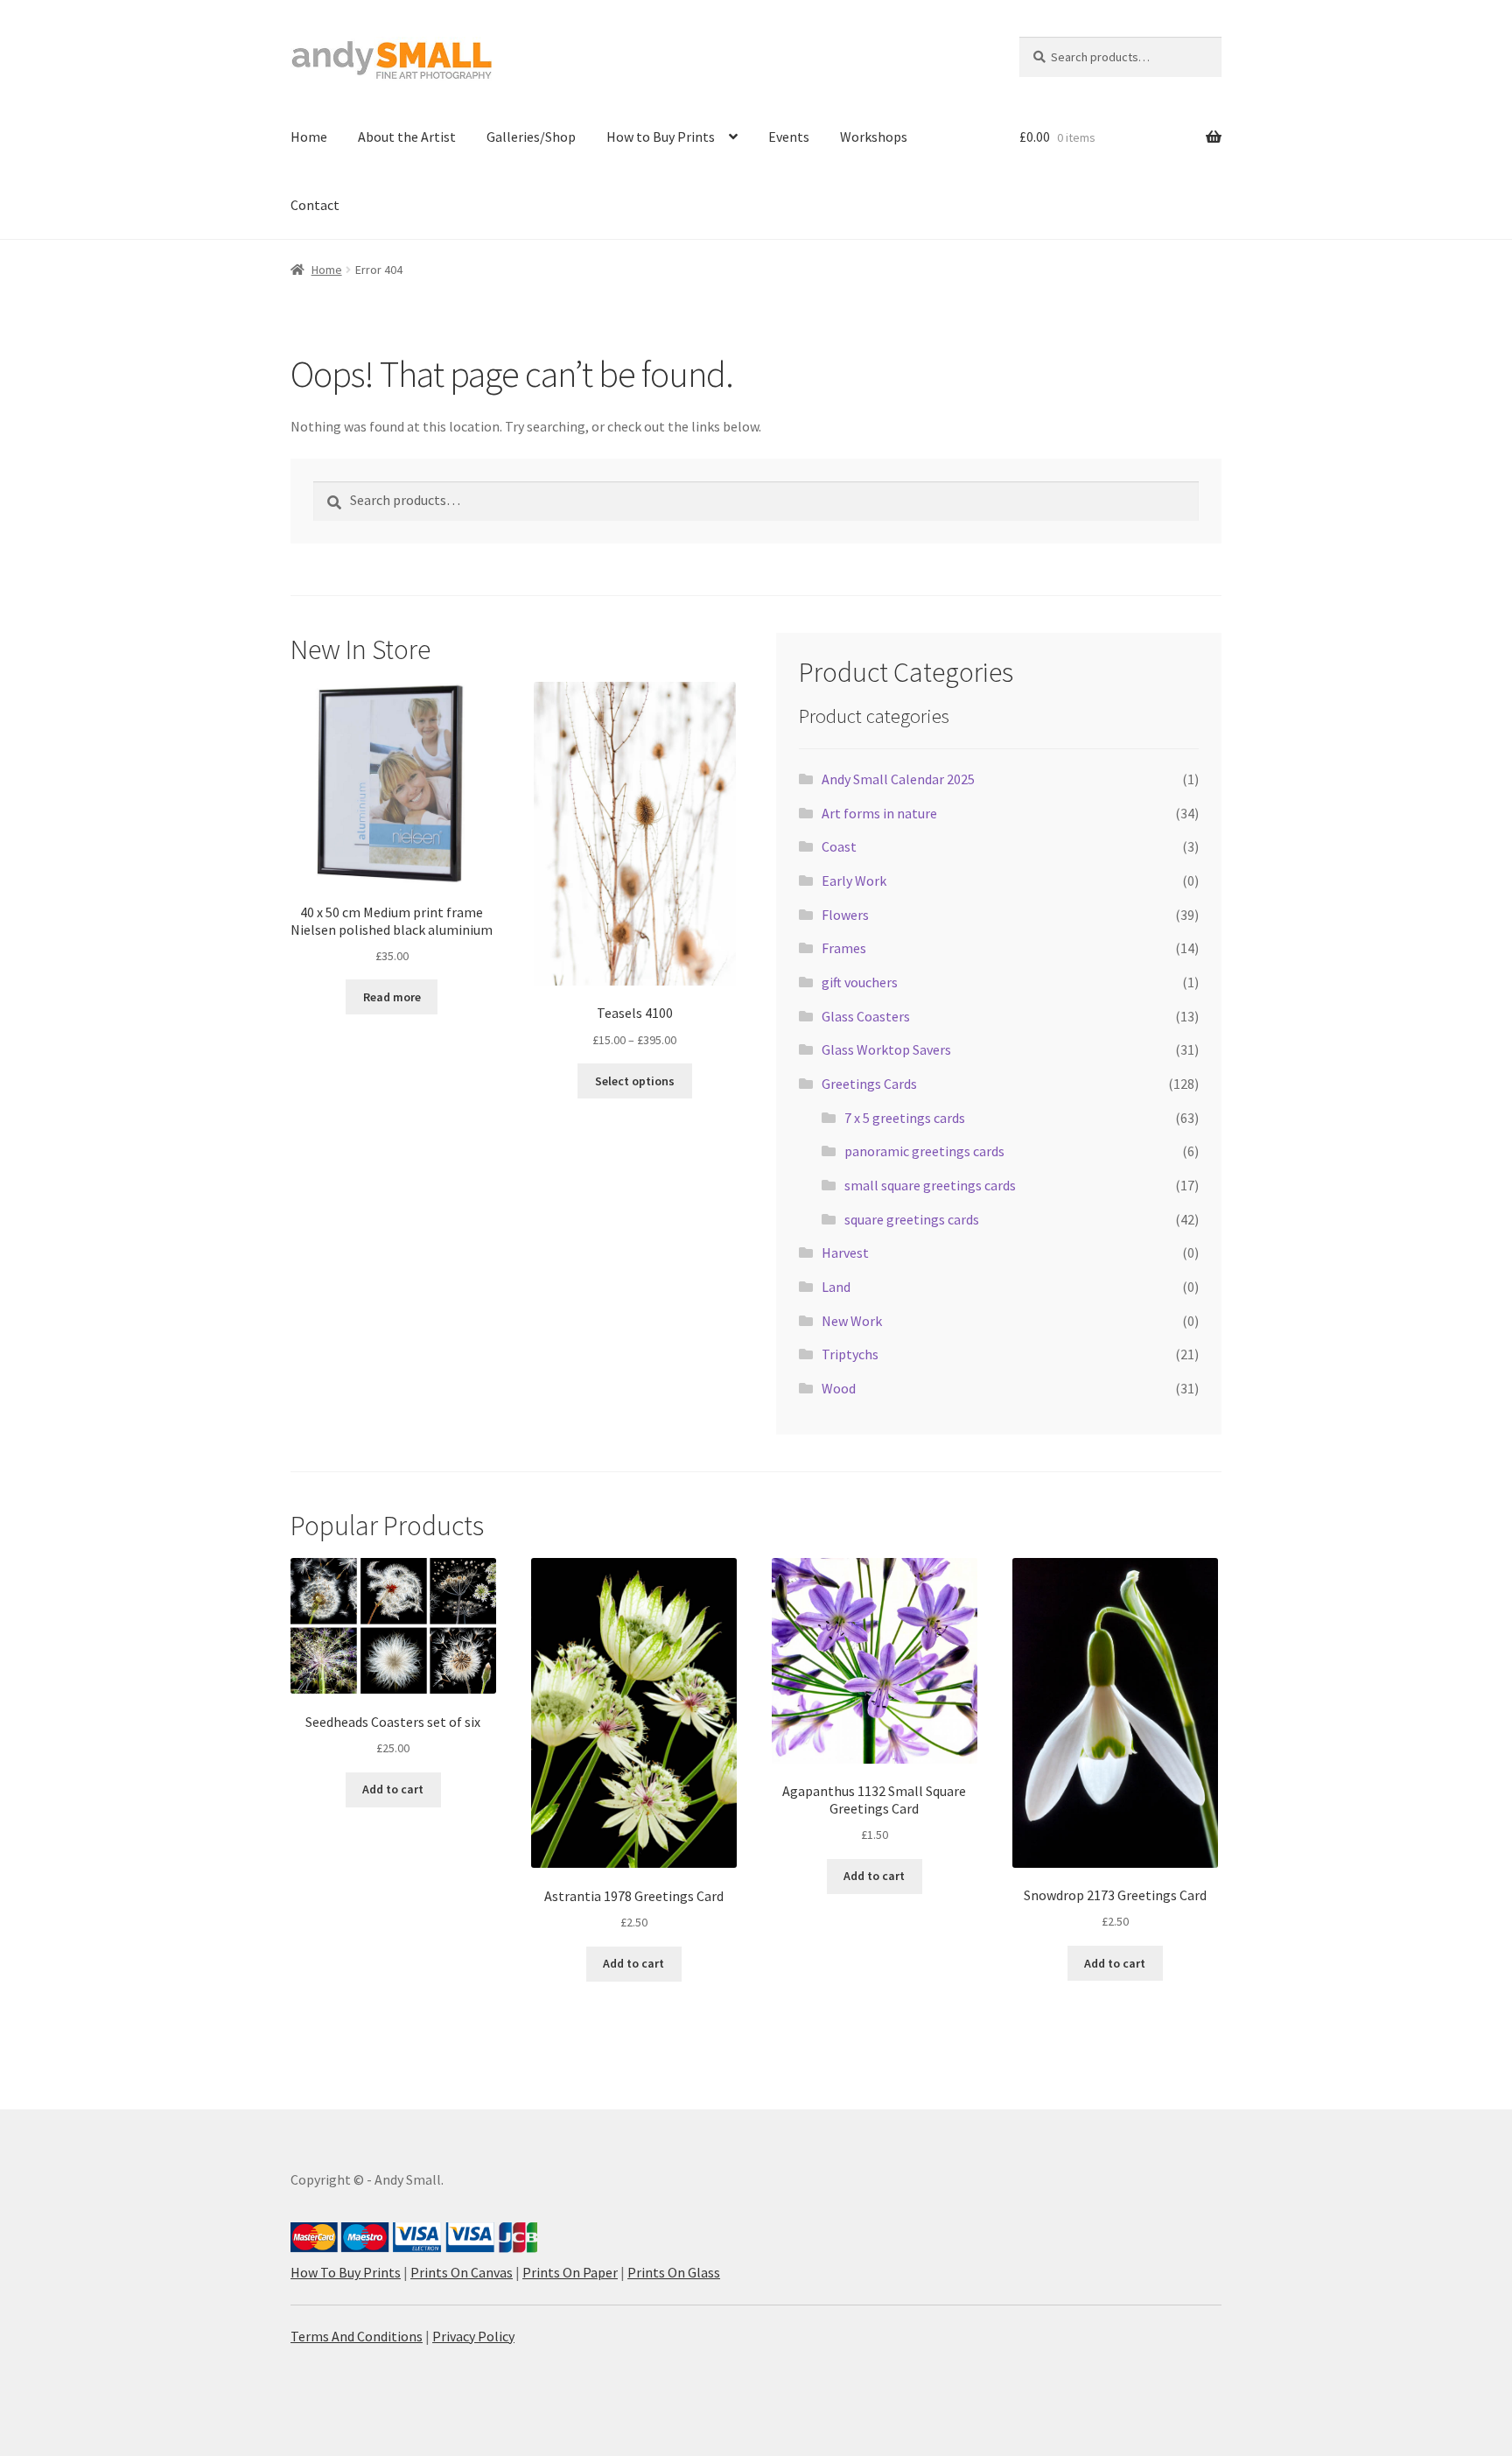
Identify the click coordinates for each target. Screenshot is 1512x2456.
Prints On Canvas (462, 2272)
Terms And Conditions (357, 2336)
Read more (392, 997)
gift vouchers (860, 982)
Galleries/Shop (531, 137)
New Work (852, 1321)
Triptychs (850, 1354)
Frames (844, 948)
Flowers (845, 915)
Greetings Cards (869, 1084)
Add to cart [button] (393, 1789)
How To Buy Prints (346, 2272)
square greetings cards (912, 1219)
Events (789, 137)
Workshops (874, 137)
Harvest (845, 1253)
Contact (315, 205)
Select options (635, 1081)
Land (836, 1287)
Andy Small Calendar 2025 (898, 779)
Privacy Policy (473, 2336)
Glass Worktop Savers (886, 1049)
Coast (839, 846)
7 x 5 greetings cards (905, 1118)
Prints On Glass (674, 2272)
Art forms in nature (879, 813)
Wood (839, 1388)
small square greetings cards (930, 1185)
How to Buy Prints (661, 137)
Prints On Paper (570, 2272)
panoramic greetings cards (924, 1151)
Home (309, 137)
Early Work (854, 881)
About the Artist (407, 137)
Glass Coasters (866, 1016)
